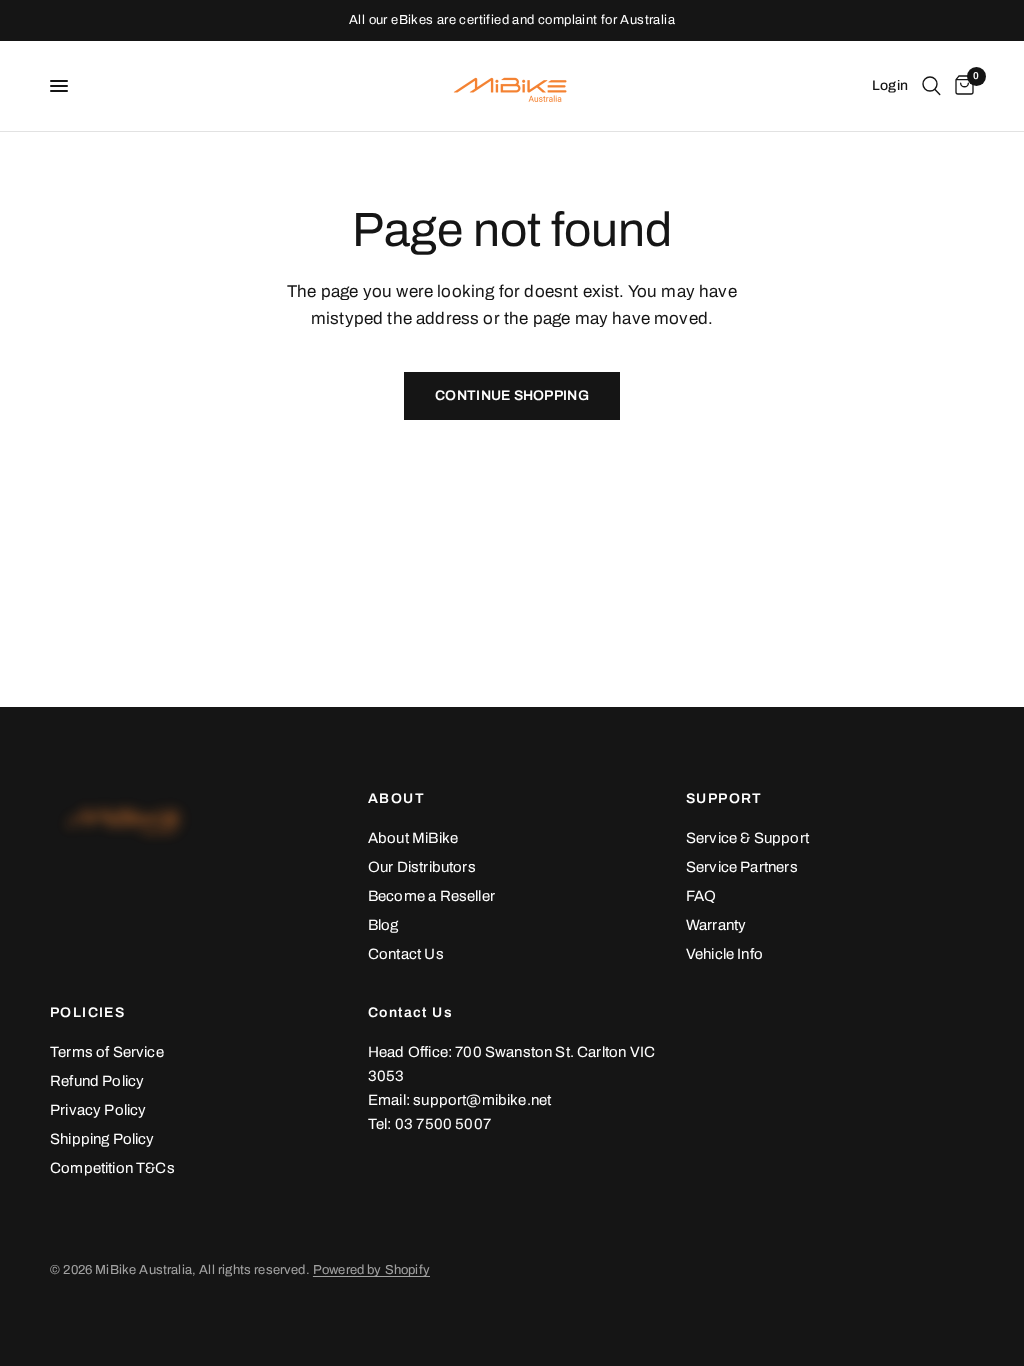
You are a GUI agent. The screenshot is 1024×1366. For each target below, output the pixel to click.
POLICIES (87, 1013)
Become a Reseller (431, 896)
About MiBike (413, 838)
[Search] (931, 86)
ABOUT (396, 799)
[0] (961, 86)
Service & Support (747, 838)
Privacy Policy (98, 1110)
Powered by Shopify (371, 1270)
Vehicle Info (724, 954)
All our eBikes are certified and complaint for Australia (512, 20)
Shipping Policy (102, 1139)
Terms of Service (107, 1052)
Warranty (716, 925)
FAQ (701, 896)
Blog (383, 925)
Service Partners (742, 867)
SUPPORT (724, 799)
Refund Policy (97, 1081)
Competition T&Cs (112, 1168)
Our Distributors (422, 867)
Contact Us (406, 954)
